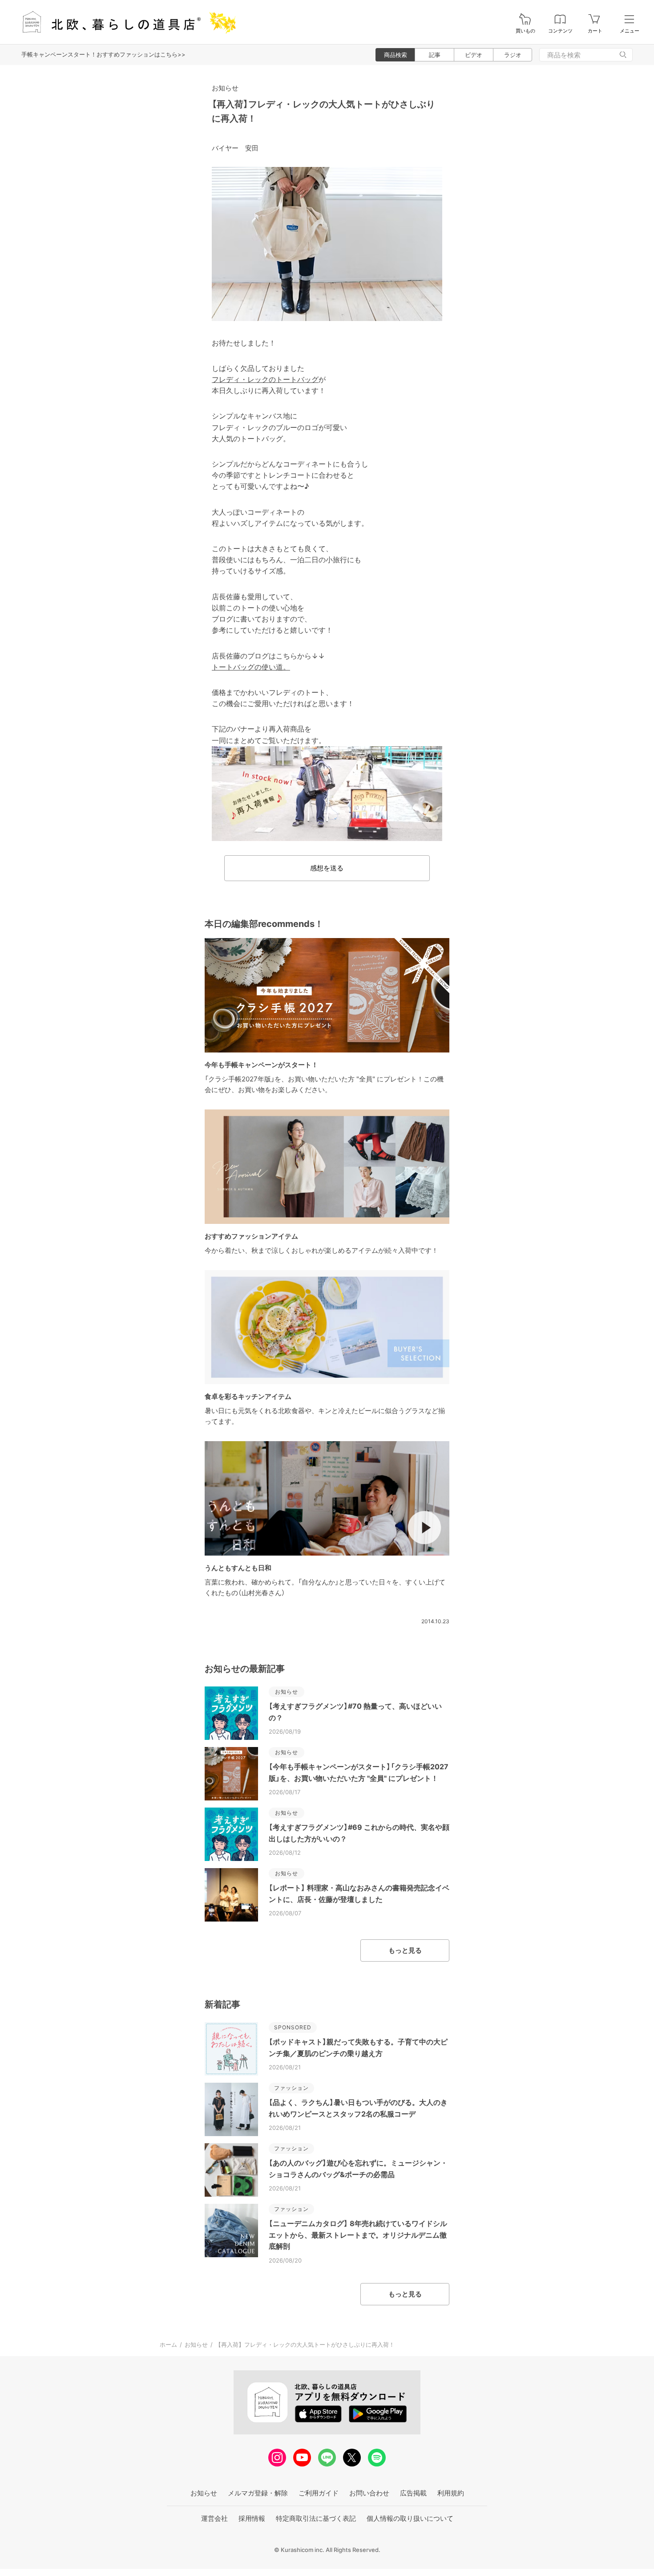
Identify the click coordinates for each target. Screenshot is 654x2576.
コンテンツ (560, 31)
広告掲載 (413, 2493)
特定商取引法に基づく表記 (316, 2518)
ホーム (168, 2344)
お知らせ (225, 88)
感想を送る (327, 868)
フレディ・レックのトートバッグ (265, 379)
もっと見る (405, 1950)
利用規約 (451, 2493)
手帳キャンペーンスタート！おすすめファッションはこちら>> (103, 54)
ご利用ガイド (319, 2493)
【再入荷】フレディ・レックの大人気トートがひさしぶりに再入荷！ (305, 2344)
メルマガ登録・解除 (258, 2493)
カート (595, 31)
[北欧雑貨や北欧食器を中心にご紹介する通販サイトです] (125, 22)
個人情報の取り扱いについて (410, 2518)
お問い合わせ (369, 2493)
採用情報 (252, 2518)
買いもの (525, 31)
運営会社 (214, 2518)
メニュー (630, 31)
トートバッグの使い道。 (251, 667)
